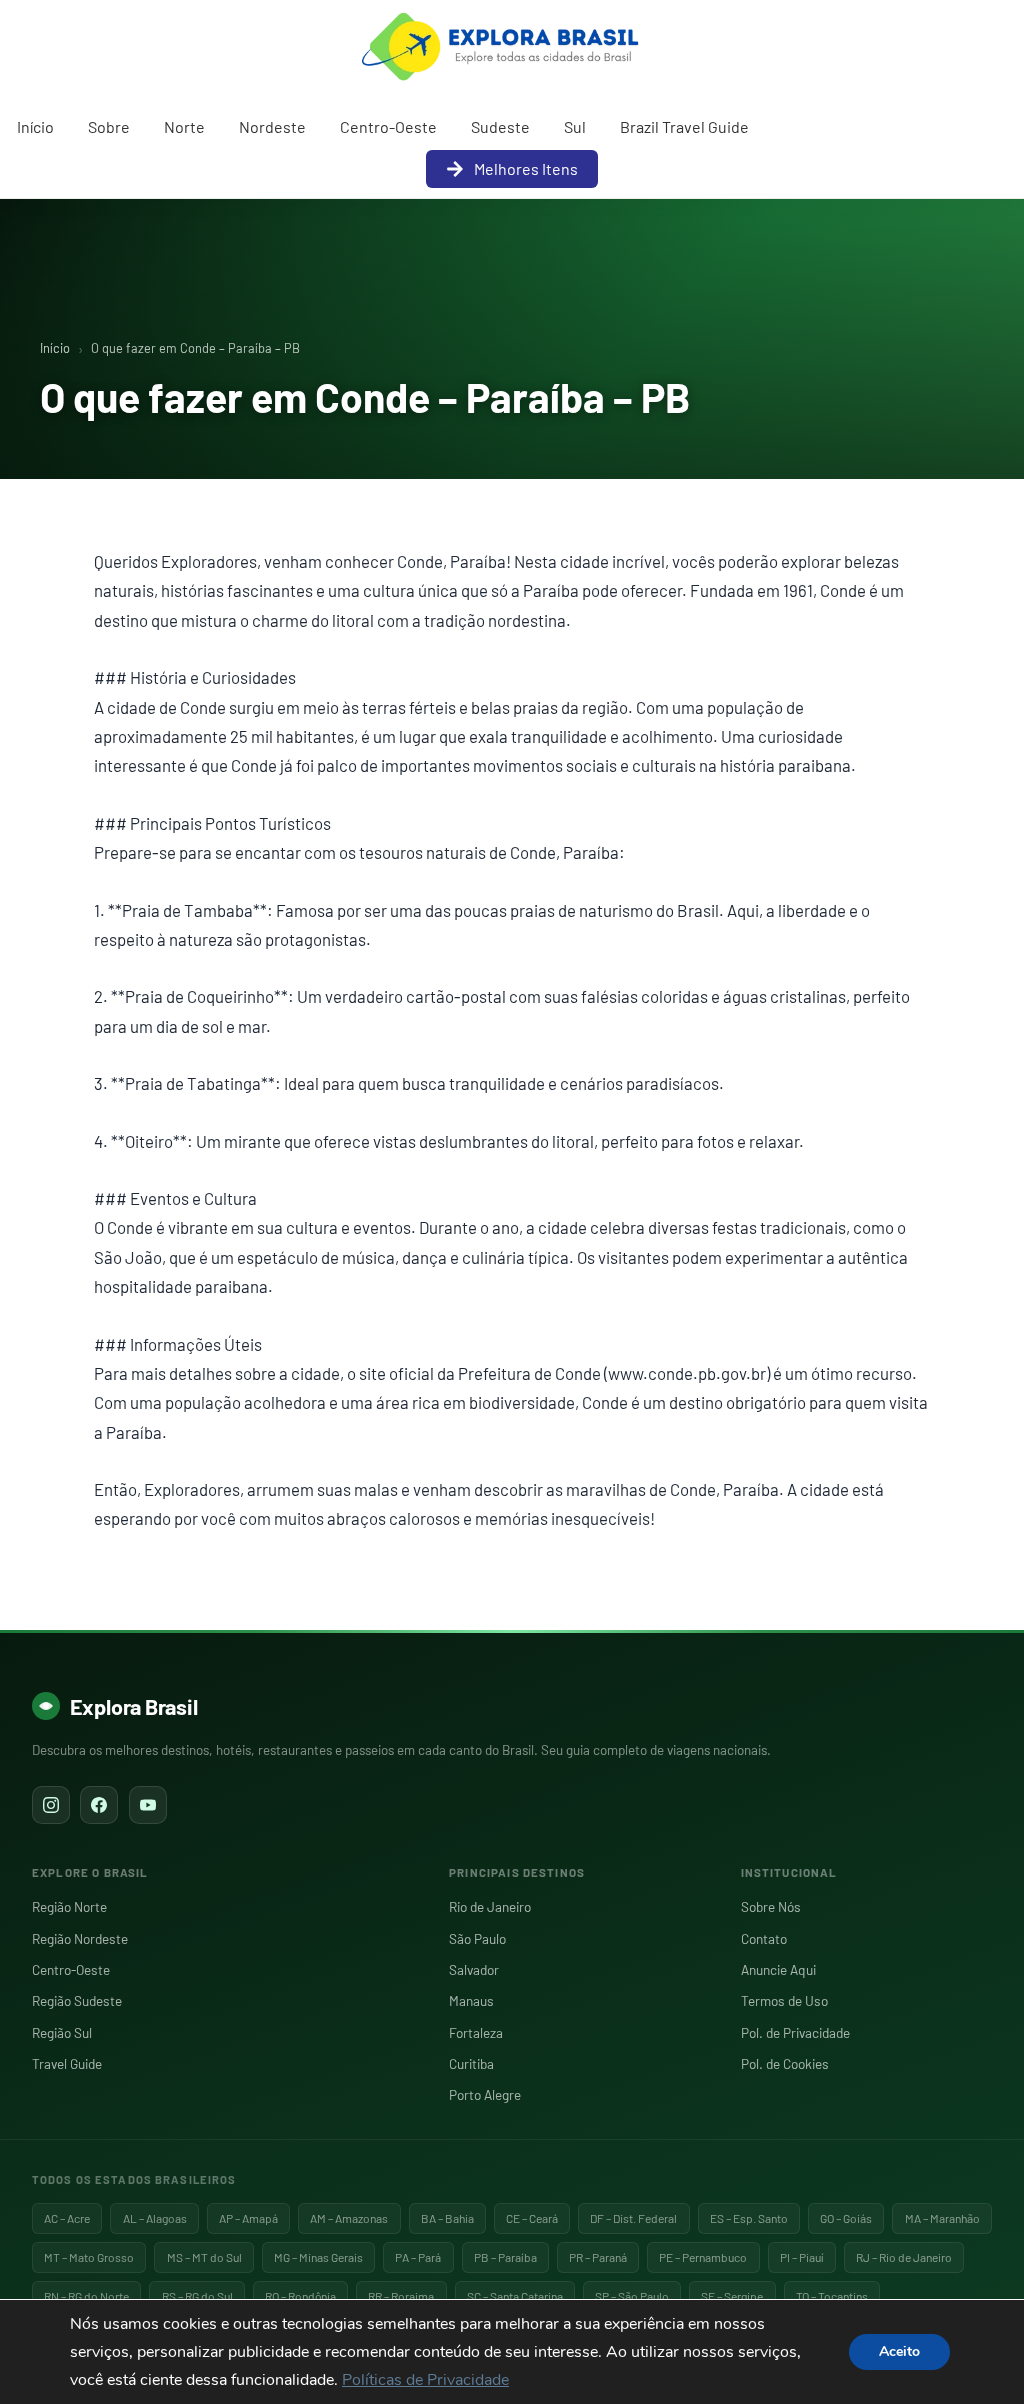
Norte (184, 126)
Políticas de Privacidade (425, 2380)
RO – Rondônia (300, 2296)
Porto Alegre (485, 2094)
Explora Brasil (134, 1706)
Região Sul (62, 2032)
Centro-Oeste (388, 126)
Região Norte (69, 1906)
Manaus (471, 2000)
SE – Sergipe (732, 2296)
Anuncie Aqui (778, 1969)
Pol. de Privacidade (795, 2032)
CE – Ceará (532, 2218)
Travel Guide (67, 2063)
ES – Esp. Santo (749, 2218)
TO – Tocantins (832, 2296)
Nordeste (272, 126)
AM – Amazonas (349, 2218)
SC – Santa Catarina (515, 2296)
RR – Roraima (401, 2296)
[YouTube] (148, 1805)
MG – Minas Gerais (318, 2257)
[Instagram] (51, 1805)
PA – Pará (418, 2257)
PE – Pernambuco (703, 2257)
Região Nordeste (80, 1938)
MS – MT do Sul (204, 2257)
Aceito (899, 2351)
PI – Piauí (802, 2257)
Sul (575, 126)
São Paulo (477, 1938)
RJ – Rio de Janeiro (904, 2257)
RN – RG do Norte (86, 2296)
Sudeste (500, 126)
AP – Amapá (248, 2218)
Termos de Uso (784, 2000)
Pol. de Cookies (785, 2063)
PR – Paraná (598, 2257)
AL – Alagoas (155, 2218)
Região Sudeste (77, 2000)
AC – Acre (67, 2218)
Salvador (474, 1969)
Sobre (109, 126)
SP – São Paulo (632, 2296)
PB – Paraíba (505, 2257)
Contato (764, 1938)
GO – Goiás (846, 2218)
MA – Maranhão (942, 2218)
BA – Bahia (447, 2218)
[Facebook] (99, 1805)
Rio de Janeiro (490, 1906)
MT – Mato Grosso (89, 2257)
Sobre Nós (771, 1906)
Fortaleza (476, 2032)
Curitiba (471, 2063)
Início (35, 126)
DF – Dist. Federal (633, 2218)
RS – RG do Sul (197, 2296)
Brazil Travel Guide (684, 126)
